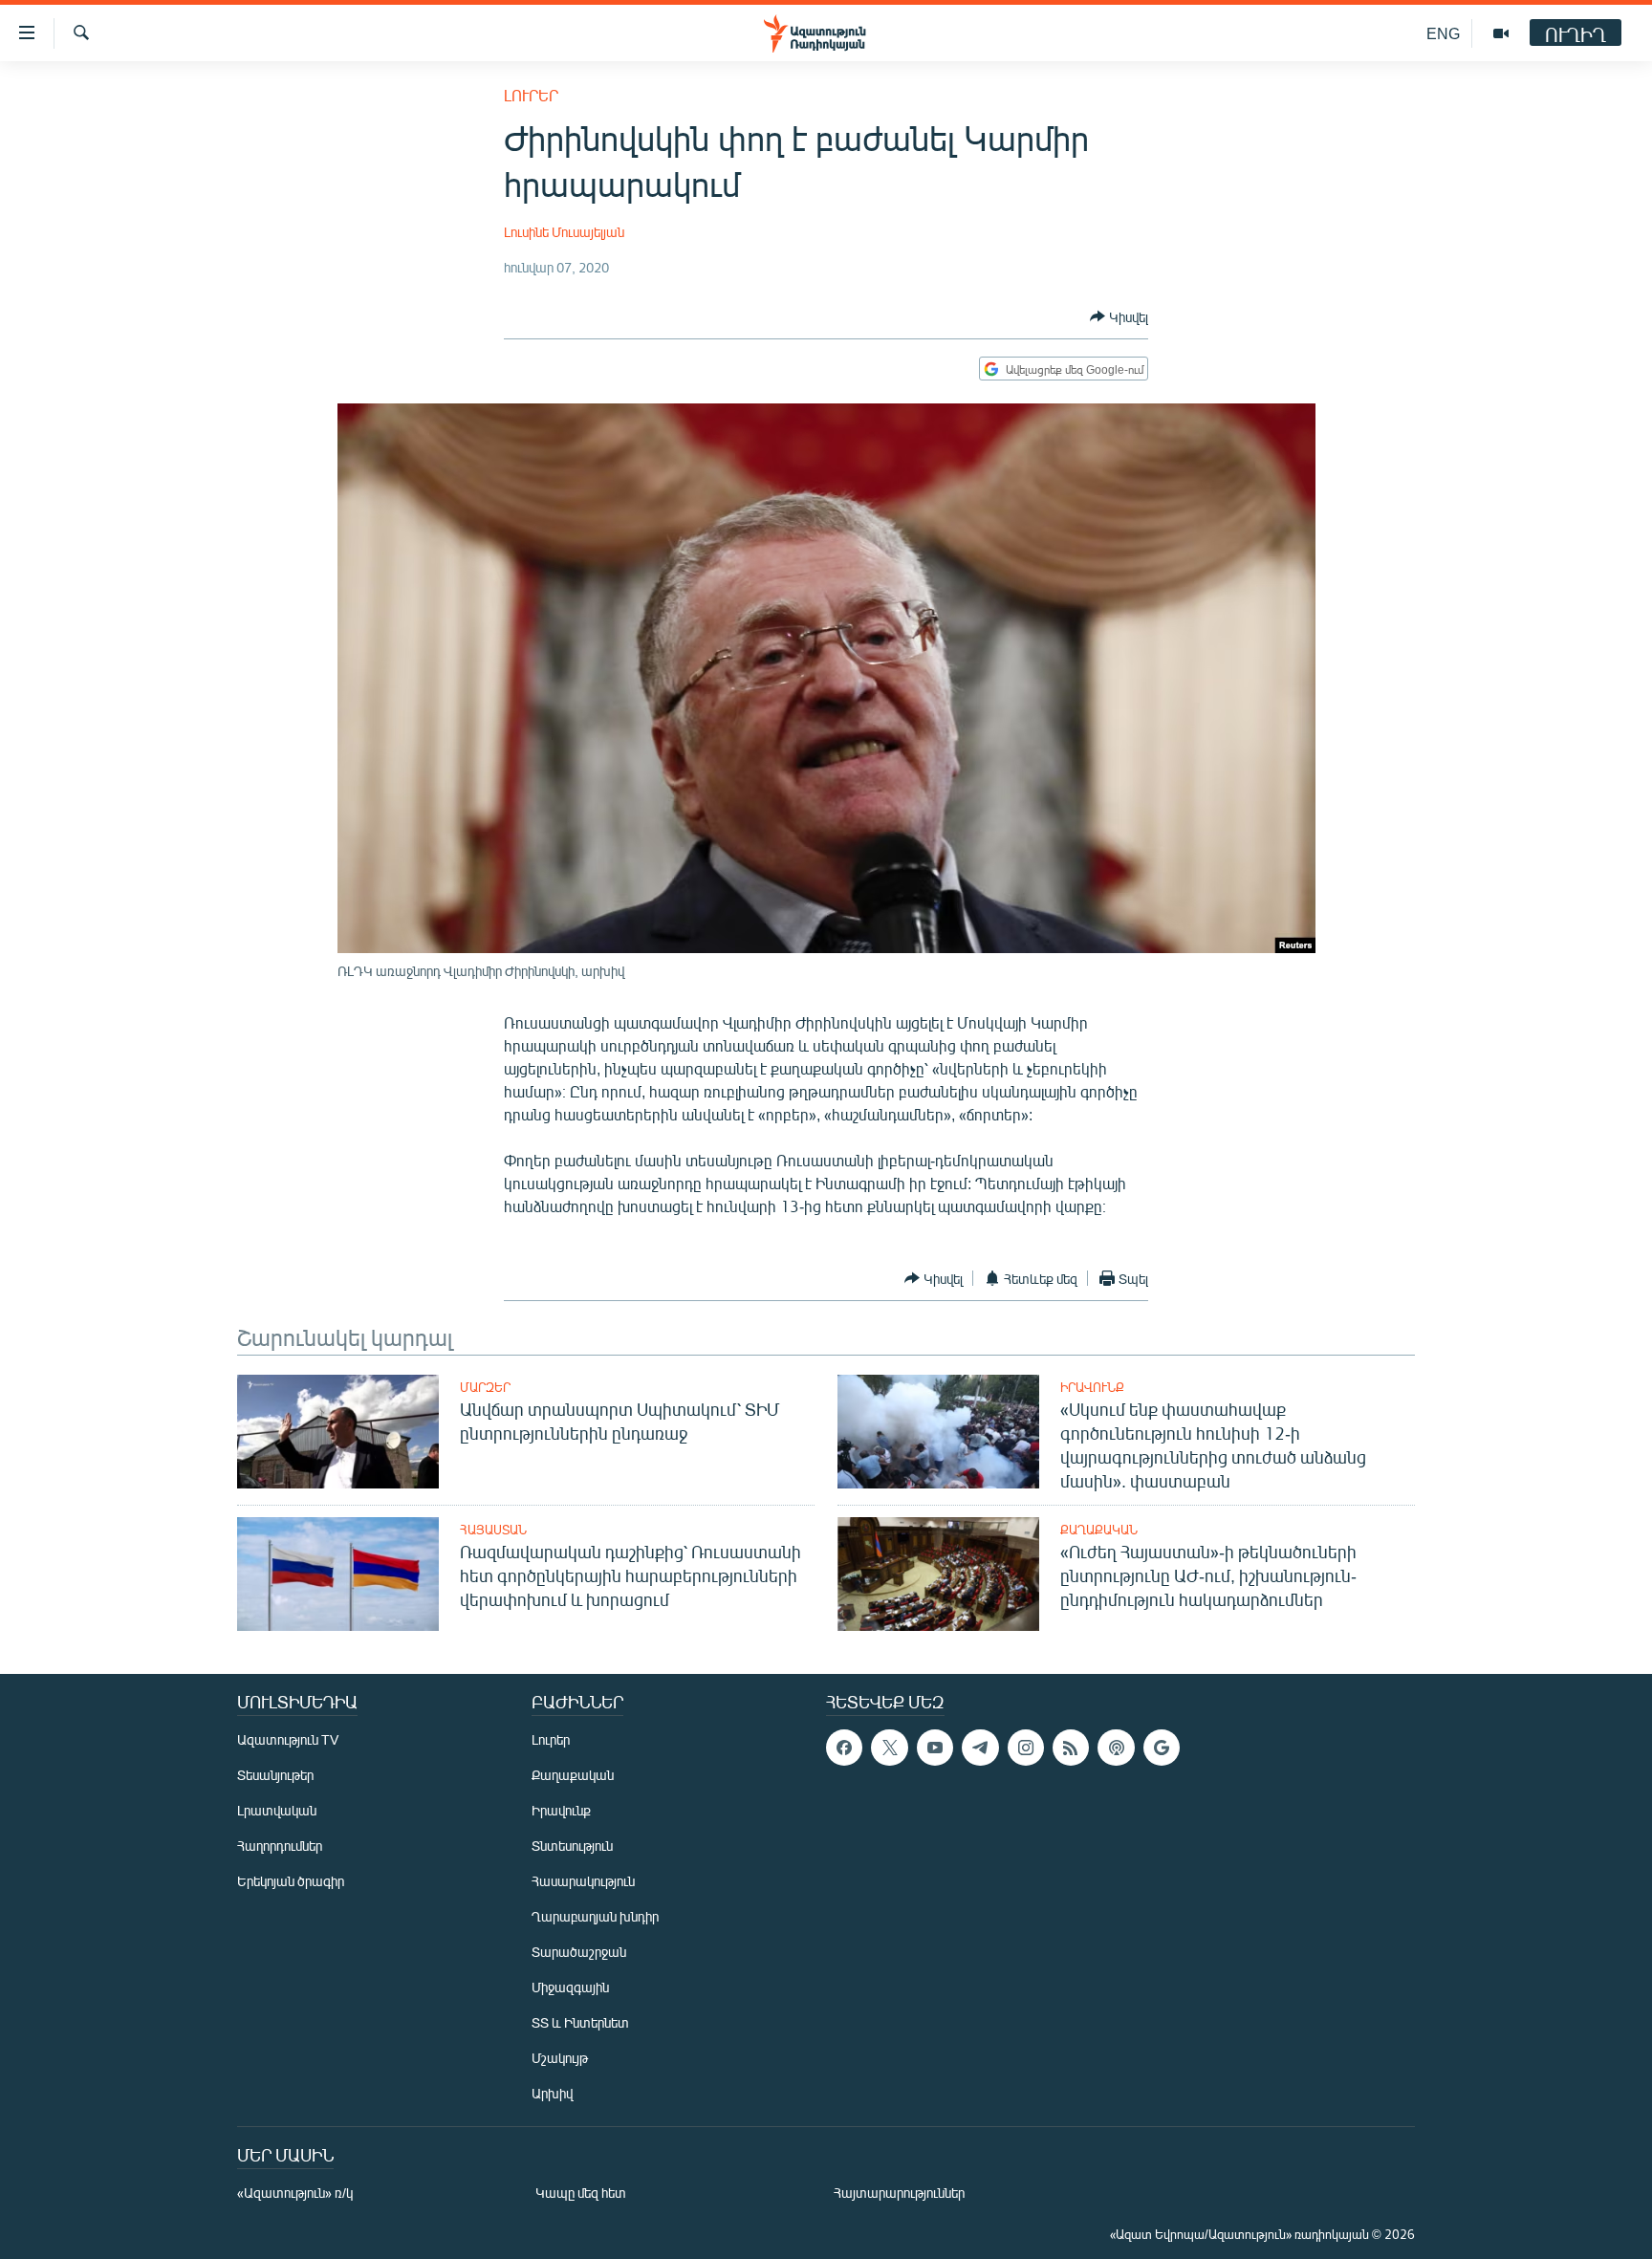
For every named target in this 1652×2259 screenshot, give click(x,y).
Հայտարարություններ (899, 2193)
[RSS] (1071, 1748)
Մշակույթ (560, 2058)
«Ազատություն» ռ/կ (295, 2193)
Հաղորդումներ (280, 1846)
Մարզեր (485, 1387)
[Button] (1119, 316)
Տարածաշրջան (579, 1952)
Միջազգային (570, 1987)
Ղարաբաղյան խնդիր (595, 1916)
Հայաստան (493, 1530)
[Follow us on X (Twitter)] (889, 1748)
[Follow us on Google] (1162, 1748)
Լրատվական (277, 1810)
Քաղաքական (1099, 1530)
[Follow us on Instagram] (1026, 1748)
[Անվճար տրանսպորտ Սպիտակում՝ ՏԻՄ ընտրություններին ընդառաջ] (338, 1432)
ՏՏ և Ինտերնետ (580, 2022)
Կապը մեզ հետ (581, 2193)
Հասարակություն (583, 1881)
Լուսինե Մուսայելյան (564, 232)
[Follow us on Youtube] (935, 1748)
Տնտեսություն (572, 1846)
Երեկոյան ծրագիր (291, 1881)
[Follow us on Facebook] (844, 1748)
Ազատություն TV (288, 1739)
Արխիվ (552, 2093)
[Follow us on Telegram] (980, 1748)
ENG (1443, 33)
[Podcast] (1116, 1748)
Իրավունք (1092, 1387)
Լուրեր (531, 95)
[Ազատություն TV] (1501, 33)
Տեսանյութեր (275, 1775)
